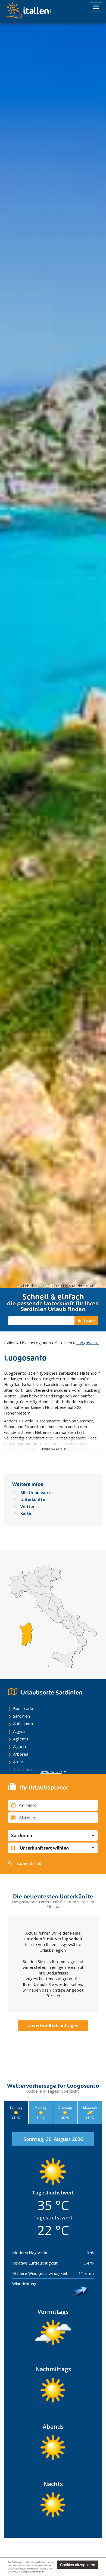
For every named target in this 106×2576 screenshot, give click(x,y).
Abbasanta (23, 1724)
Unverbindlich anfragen (53, 2026)
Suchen (89, 1320)
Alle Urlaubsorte (37, 1492)
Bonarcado (23, 1708)
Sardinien (64, 1343)
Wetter (27, 1506)
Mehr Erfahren (37, 2572)
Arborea (21, 1754)
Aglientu (21, 1739)
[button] (53, 1835)
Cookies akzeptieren (78, 2565)
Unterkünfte (33, 1499)
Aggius (19, 1731)
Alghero (20, 1746)
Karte (26, 1513)
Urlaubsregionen (35, 1343)
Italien (10, 1343)
